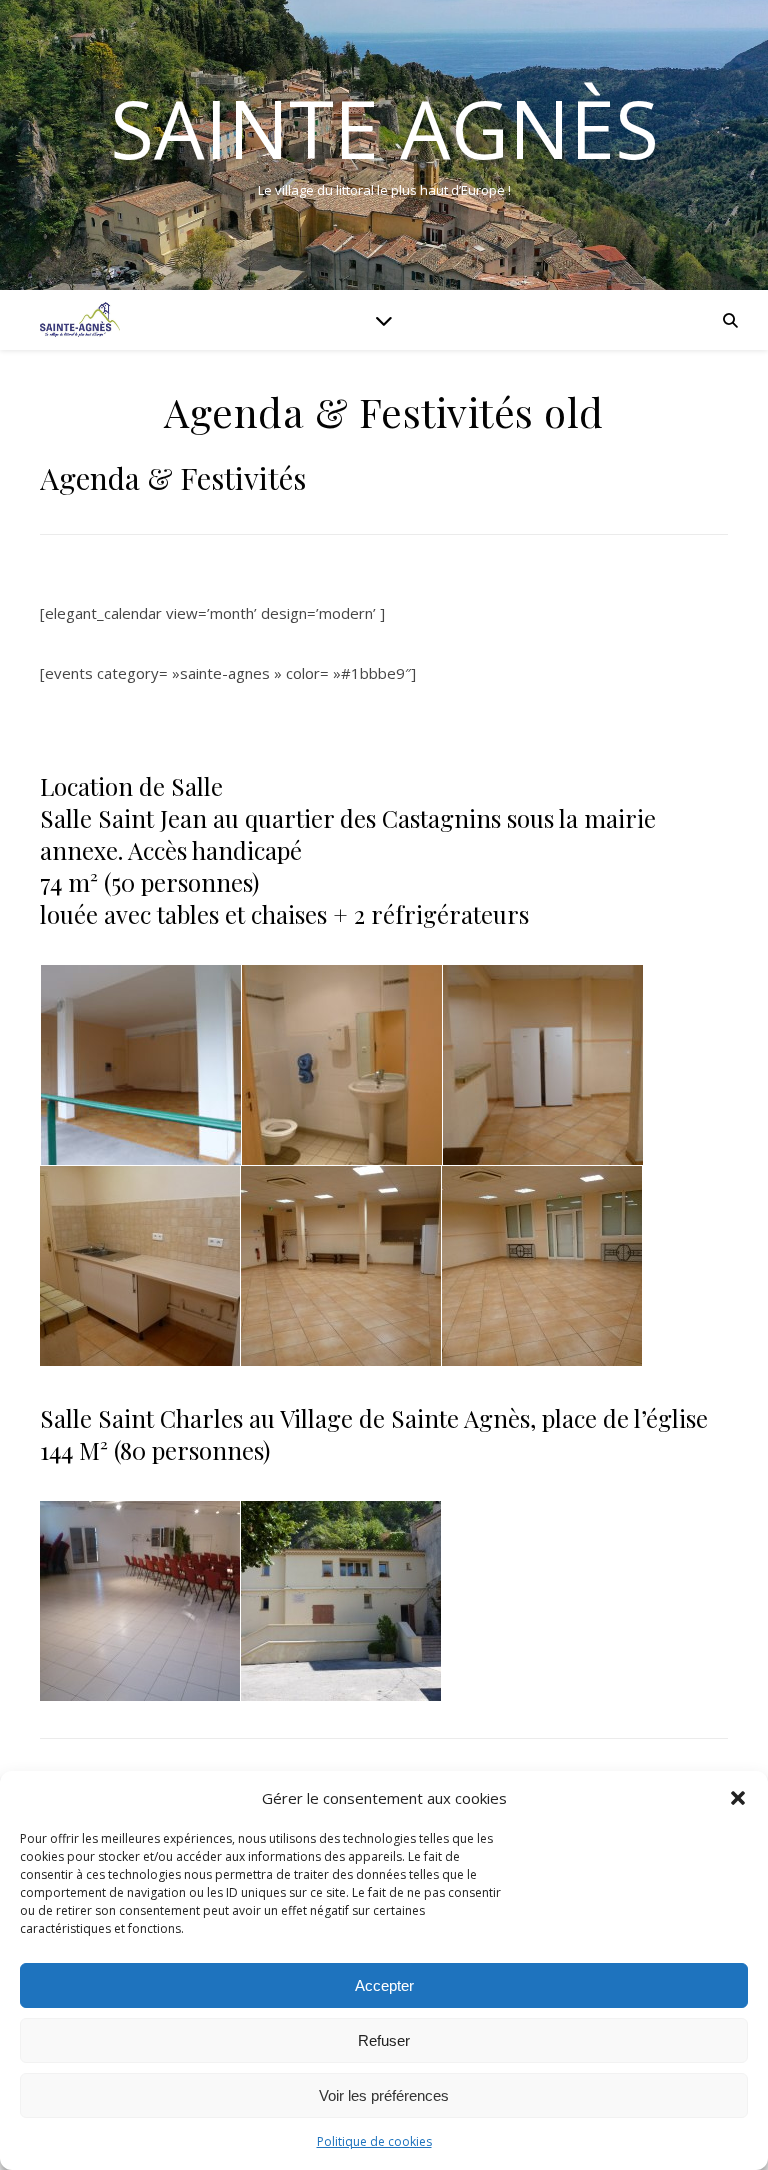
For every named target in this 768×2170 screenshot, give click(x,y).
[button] (738, 1798)
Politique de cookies (374, 2141)
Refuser (384, 2040)
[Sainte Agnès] (80, 320)
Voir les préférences (384, 2095)
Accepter (384, 1985)
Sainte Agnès (384, 128)
